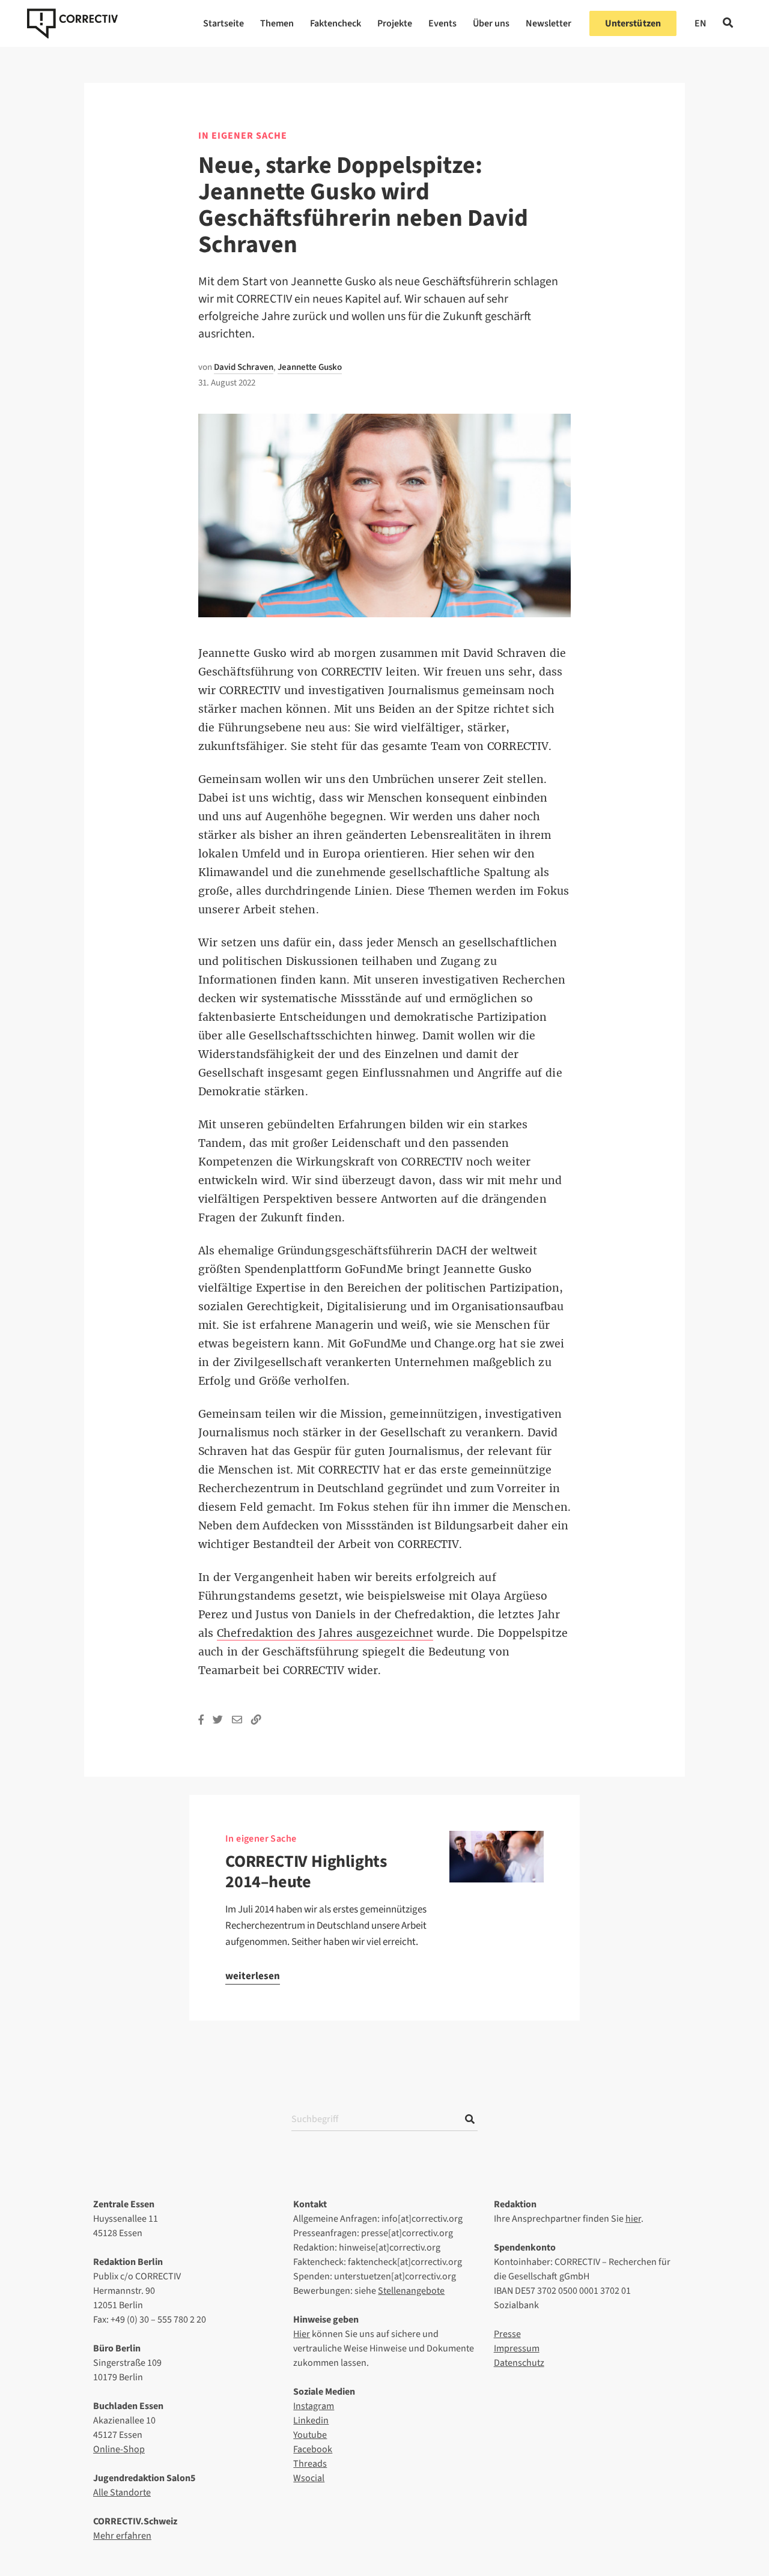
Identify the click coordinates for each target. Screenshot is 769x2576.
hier (633, 2219)
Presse (507, 2334)
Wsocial (309, 2478)
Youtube (310, 2435)
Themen (277, 23)
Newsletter (549, 23)
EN (701, 23)
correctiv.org (72, 23)
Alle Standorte (122, 2493)
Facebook (313, 2449)
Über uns (491, 23)
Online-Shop (119, 2449)
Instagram (314, 2406)
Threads (310, 2464)
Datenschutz (519, 2363)
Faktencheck (336, 23)
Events (442, 23)
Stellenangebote (411, 2291)
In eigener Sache (243, 136)
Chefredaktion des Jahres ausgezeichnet (325, 1633)
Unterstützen (633, 23)
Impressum (517, 2348)
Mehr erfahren (122, 2536)
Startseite (223, 23)
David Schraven (244, 367)
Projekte (395, 23)
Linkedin (311, 2420)
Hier (302, 2334)
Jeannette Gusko (310, 367)
